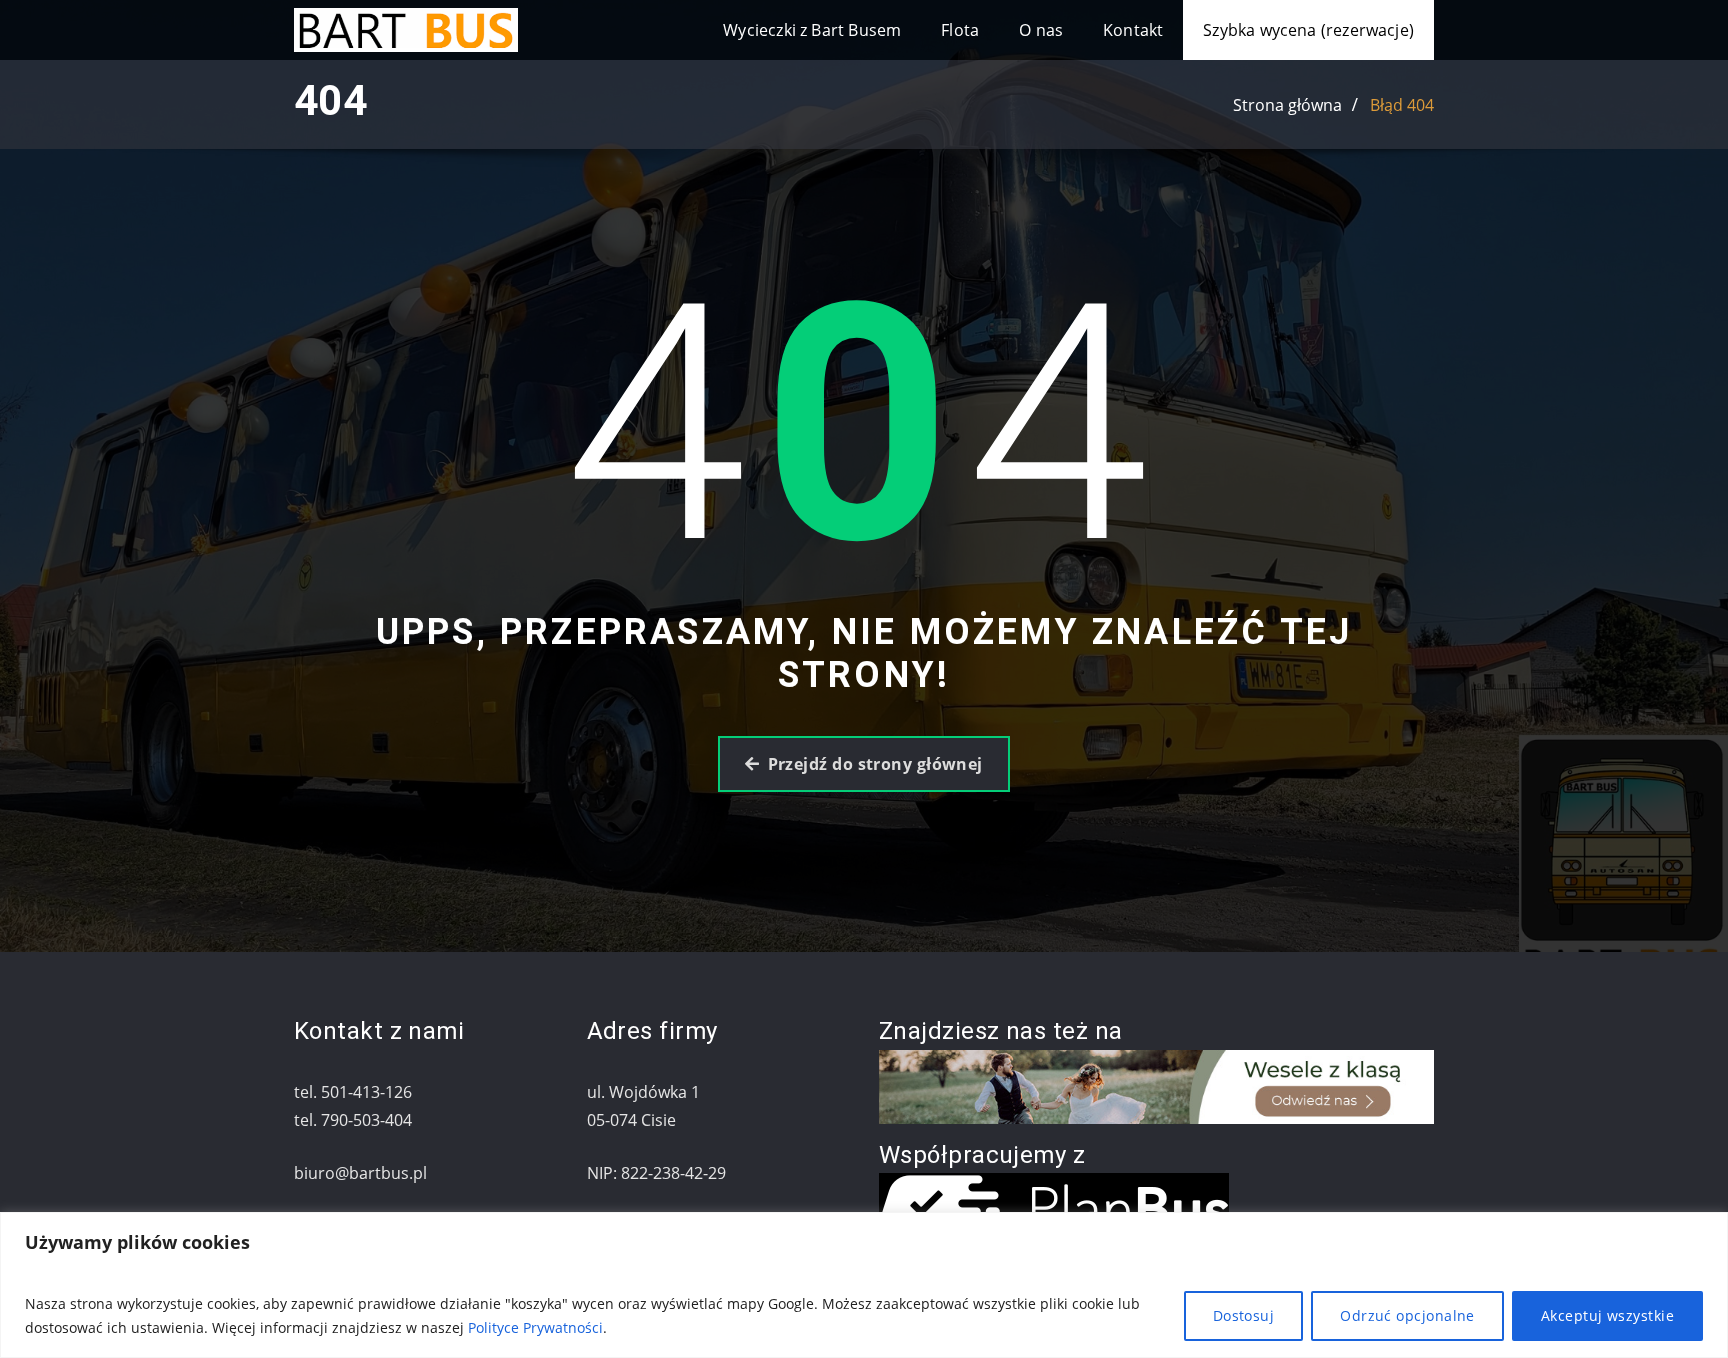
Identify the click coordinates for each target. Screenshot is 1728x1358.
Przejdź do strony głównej (875, 764)
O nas (1041, 30)
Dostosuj (1244, 1315)
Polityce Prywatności (535, 1327)
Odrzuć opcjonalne (1407, 1315)
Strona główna (1287, 105)
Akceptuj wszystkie (1607, 1315)
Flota (960, 30)
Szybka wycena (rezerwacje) (1308, 30)
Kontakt (1133, 30)
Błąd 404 (1402, 105)
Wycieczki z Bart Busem (812, 30)
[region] (864, 1285)
